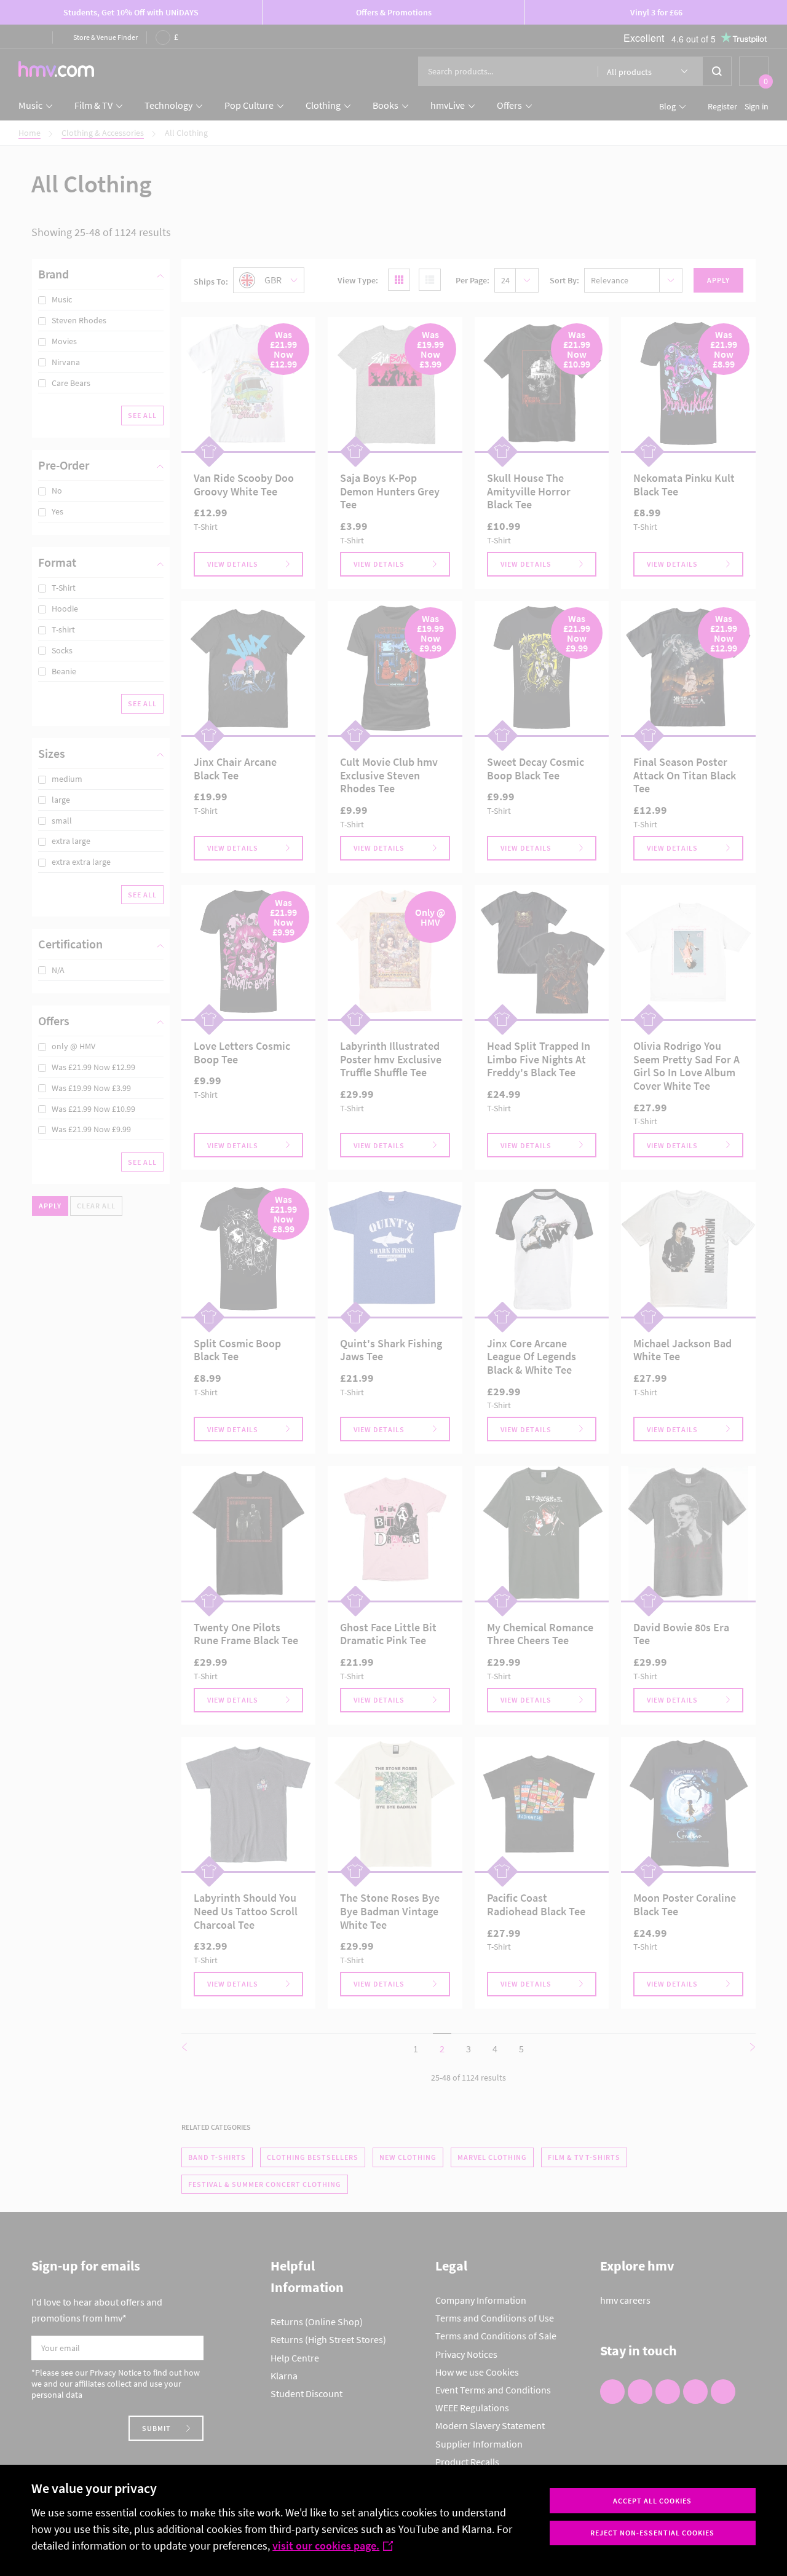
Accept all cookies (652, 2501)
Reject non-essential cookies (652, 2533)
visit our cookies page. (326, 2546)
